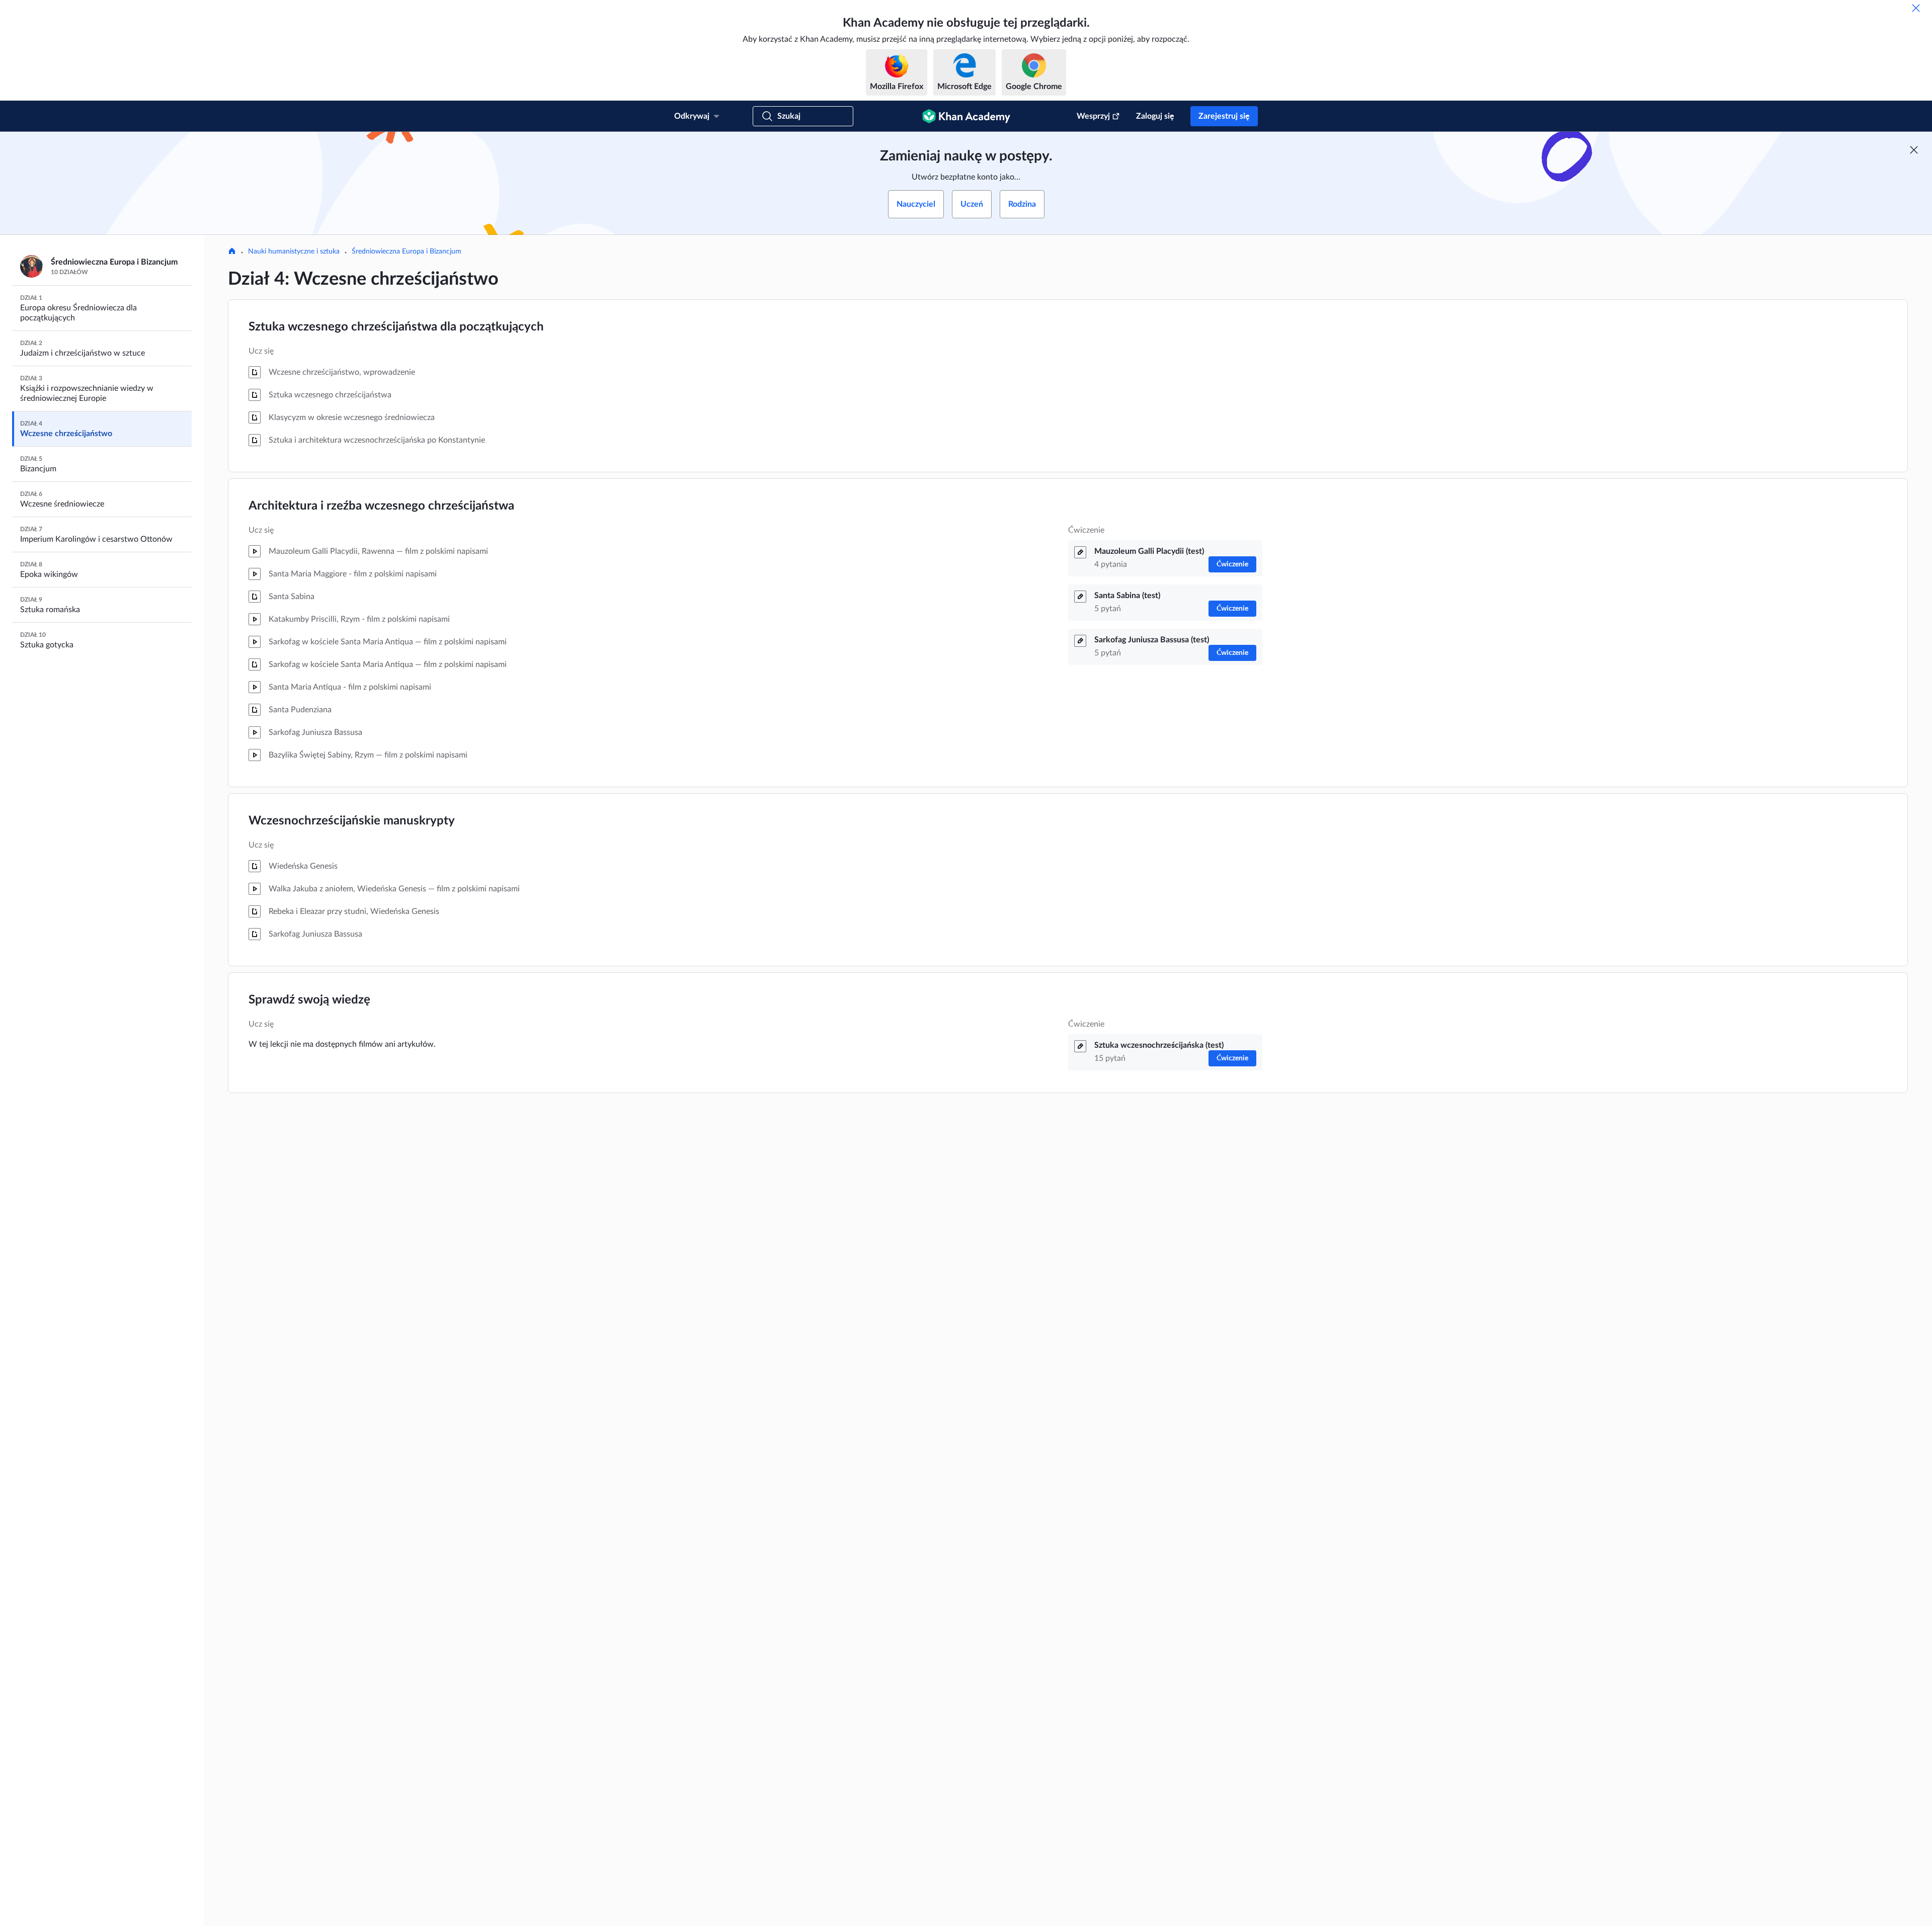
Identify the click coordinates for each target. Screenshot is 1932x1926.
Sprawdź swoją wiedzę (309, 1000)
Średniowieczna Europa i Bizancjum (407, 252)
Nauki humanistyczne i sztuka (294, 252)
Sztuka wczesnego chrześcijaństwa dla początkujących (396, 327)
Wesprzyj (1093, 116)
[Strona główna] (232, 252)
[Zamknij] (1916, 8)
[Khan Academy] (966, 116)
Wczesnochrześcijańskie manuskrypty (352, 821)
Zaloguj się (1155, 116)
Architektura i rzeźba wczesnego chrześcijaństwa (381, 506)
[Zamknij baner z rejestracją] (1914, 150)
